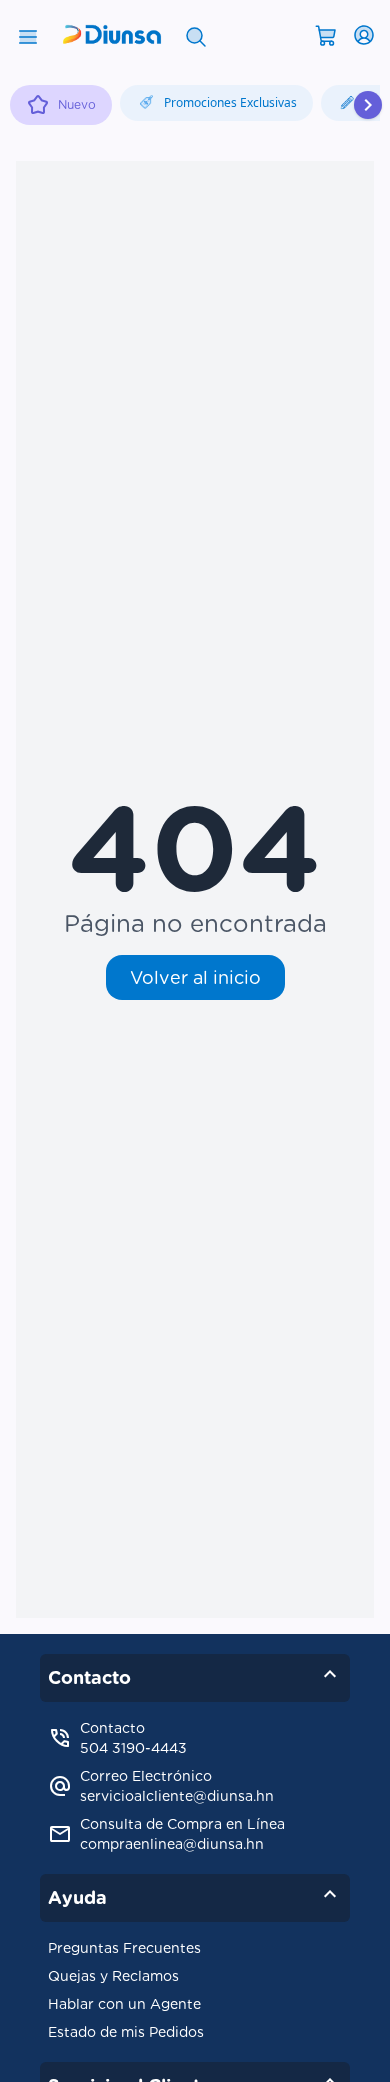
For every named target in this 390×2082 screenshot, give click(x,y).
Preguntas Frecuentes (124, 1948)
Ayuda (195, 1894)
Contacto (195, 1674)
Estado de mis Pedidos (126, 2032)
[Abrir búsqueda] (196, 35)
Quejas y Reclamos (113, 1976)
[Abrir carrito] (326, 34)
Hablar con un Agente (124, 2004)
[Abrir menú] (28, 35)
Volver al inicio (195, 977)
